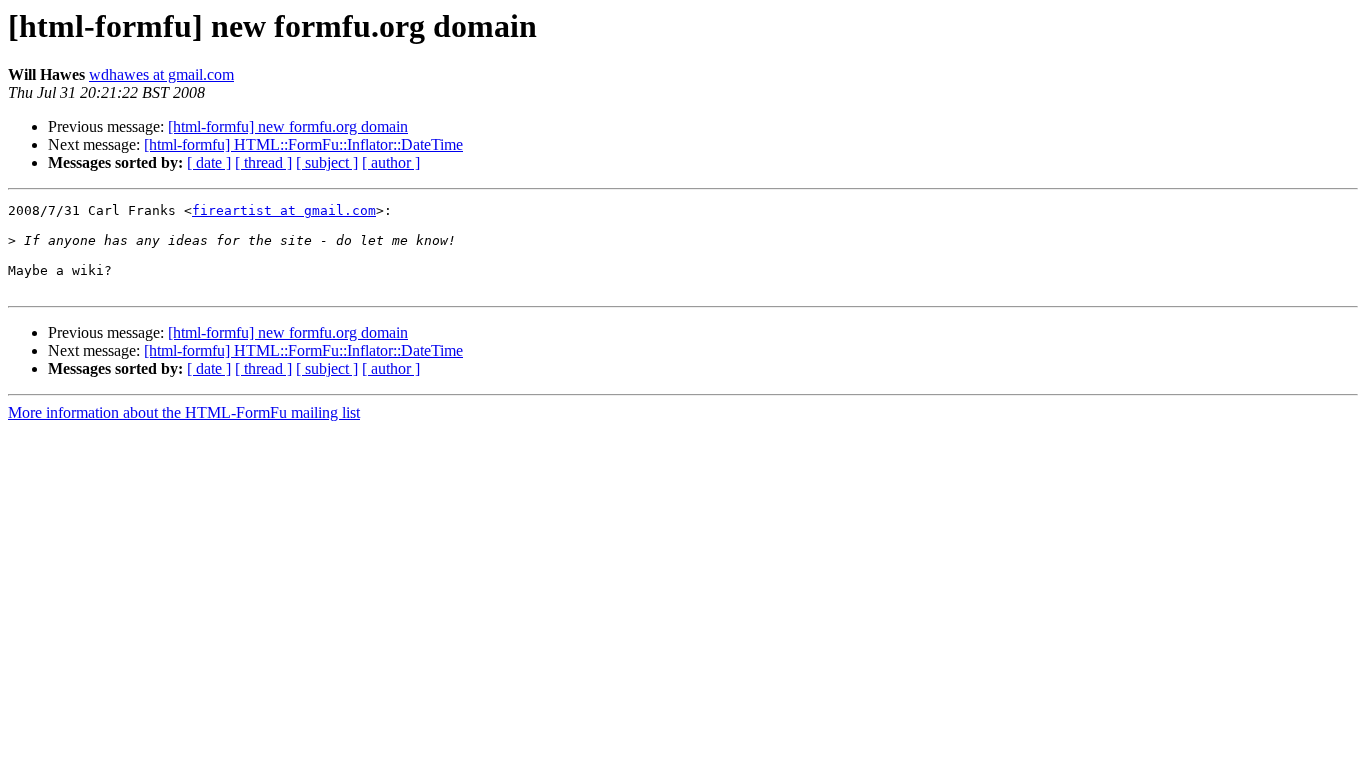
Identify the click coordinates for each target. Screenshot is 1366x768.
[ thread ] (263, 162)
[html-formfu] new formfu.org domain (288, 126)
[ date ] (209, 162)
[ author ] (391, 162)
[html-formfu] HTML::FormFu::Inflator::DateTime (303, 144)
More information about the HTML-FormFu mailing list (184, 412)
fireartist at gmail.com (284, 210)
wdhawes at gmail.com (161, 74)
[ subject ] (327, 162)
